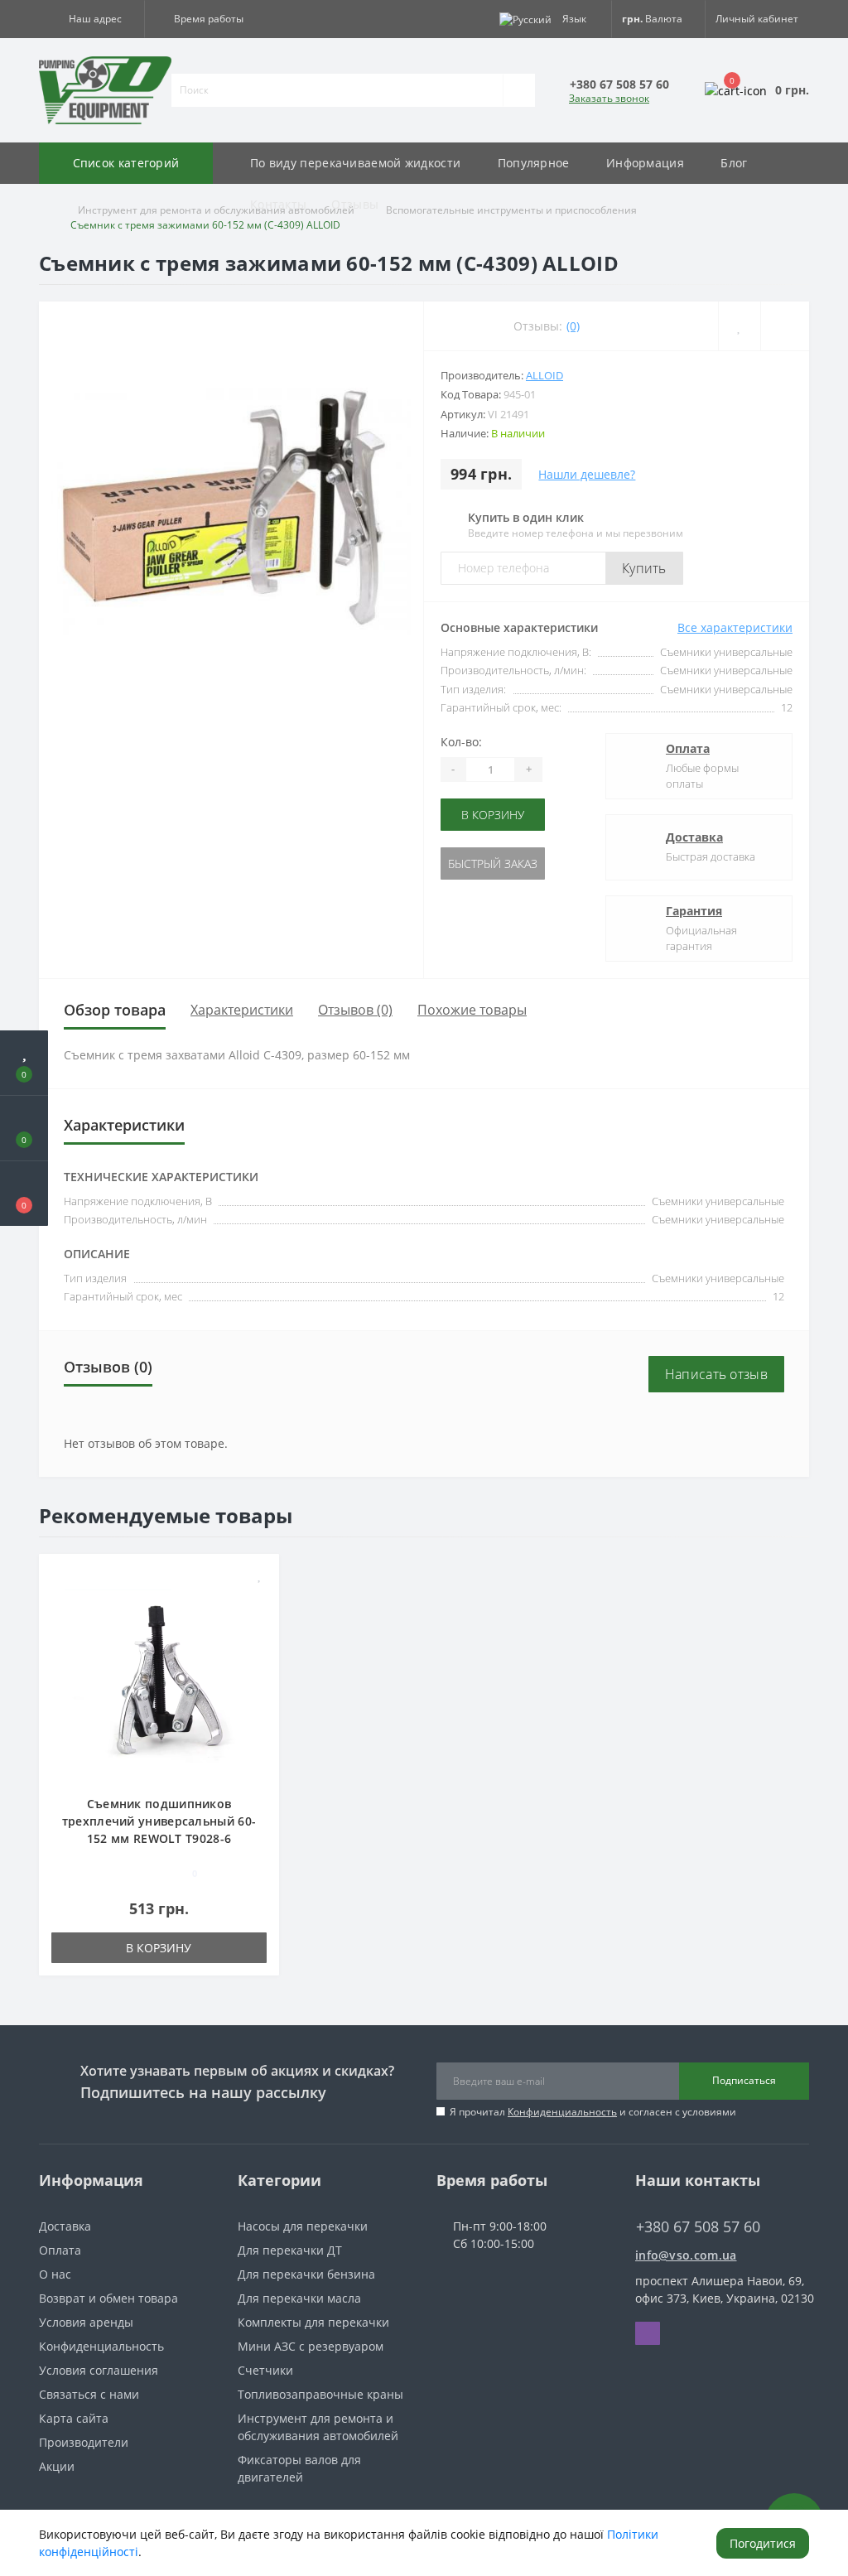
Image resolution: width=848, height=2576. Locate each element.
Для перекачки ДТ (290, 2250)
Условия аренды (86, 2322)
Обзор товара (115, 1010)
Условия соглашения (99, 2370)
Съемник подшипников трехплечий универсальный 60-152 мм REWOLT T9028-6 (159, 1821)
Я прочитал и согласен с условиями (593, 2112)
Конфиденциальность (562, 2112)
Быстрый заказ (493, 863)
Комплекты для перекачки (313, 2322)
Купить (644, 568)
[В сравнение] (260, 1599)
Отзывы (355, 204)
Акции (57, 2466)
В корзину (493, 815)
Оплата (688, 748)
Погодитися (763, 2543)
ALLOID (544, 375)
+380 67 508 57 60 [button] (698, 2227)
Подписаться (744, 2080)
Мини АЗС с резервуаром (311, 2346)
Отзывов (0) (355, 1010)
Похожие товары (472, 1010)
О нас (55, 2274)
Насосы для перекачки (303, 2226)
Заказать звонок (609, 98)
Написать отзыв (716, 1374)
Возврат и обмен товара (108, 2298)
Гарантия (694, 911)
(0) (573, 326)
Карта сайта (74, 2418)
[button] (92, 19)
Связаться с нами (89, 2394)
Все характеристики (735, 627)
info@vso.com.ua (686, 2255)
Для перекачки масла (299, 2298)
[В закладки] (260, 1575)
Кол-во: (461, 742)
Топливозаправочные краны (320, 2394)
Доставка (694, 837)
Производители (84, 2442)
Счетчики (265, 2370)
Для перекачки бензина (306, 2274)
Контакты (278, 204)
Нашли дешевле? (587, 474)
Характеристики (242, 1010)
